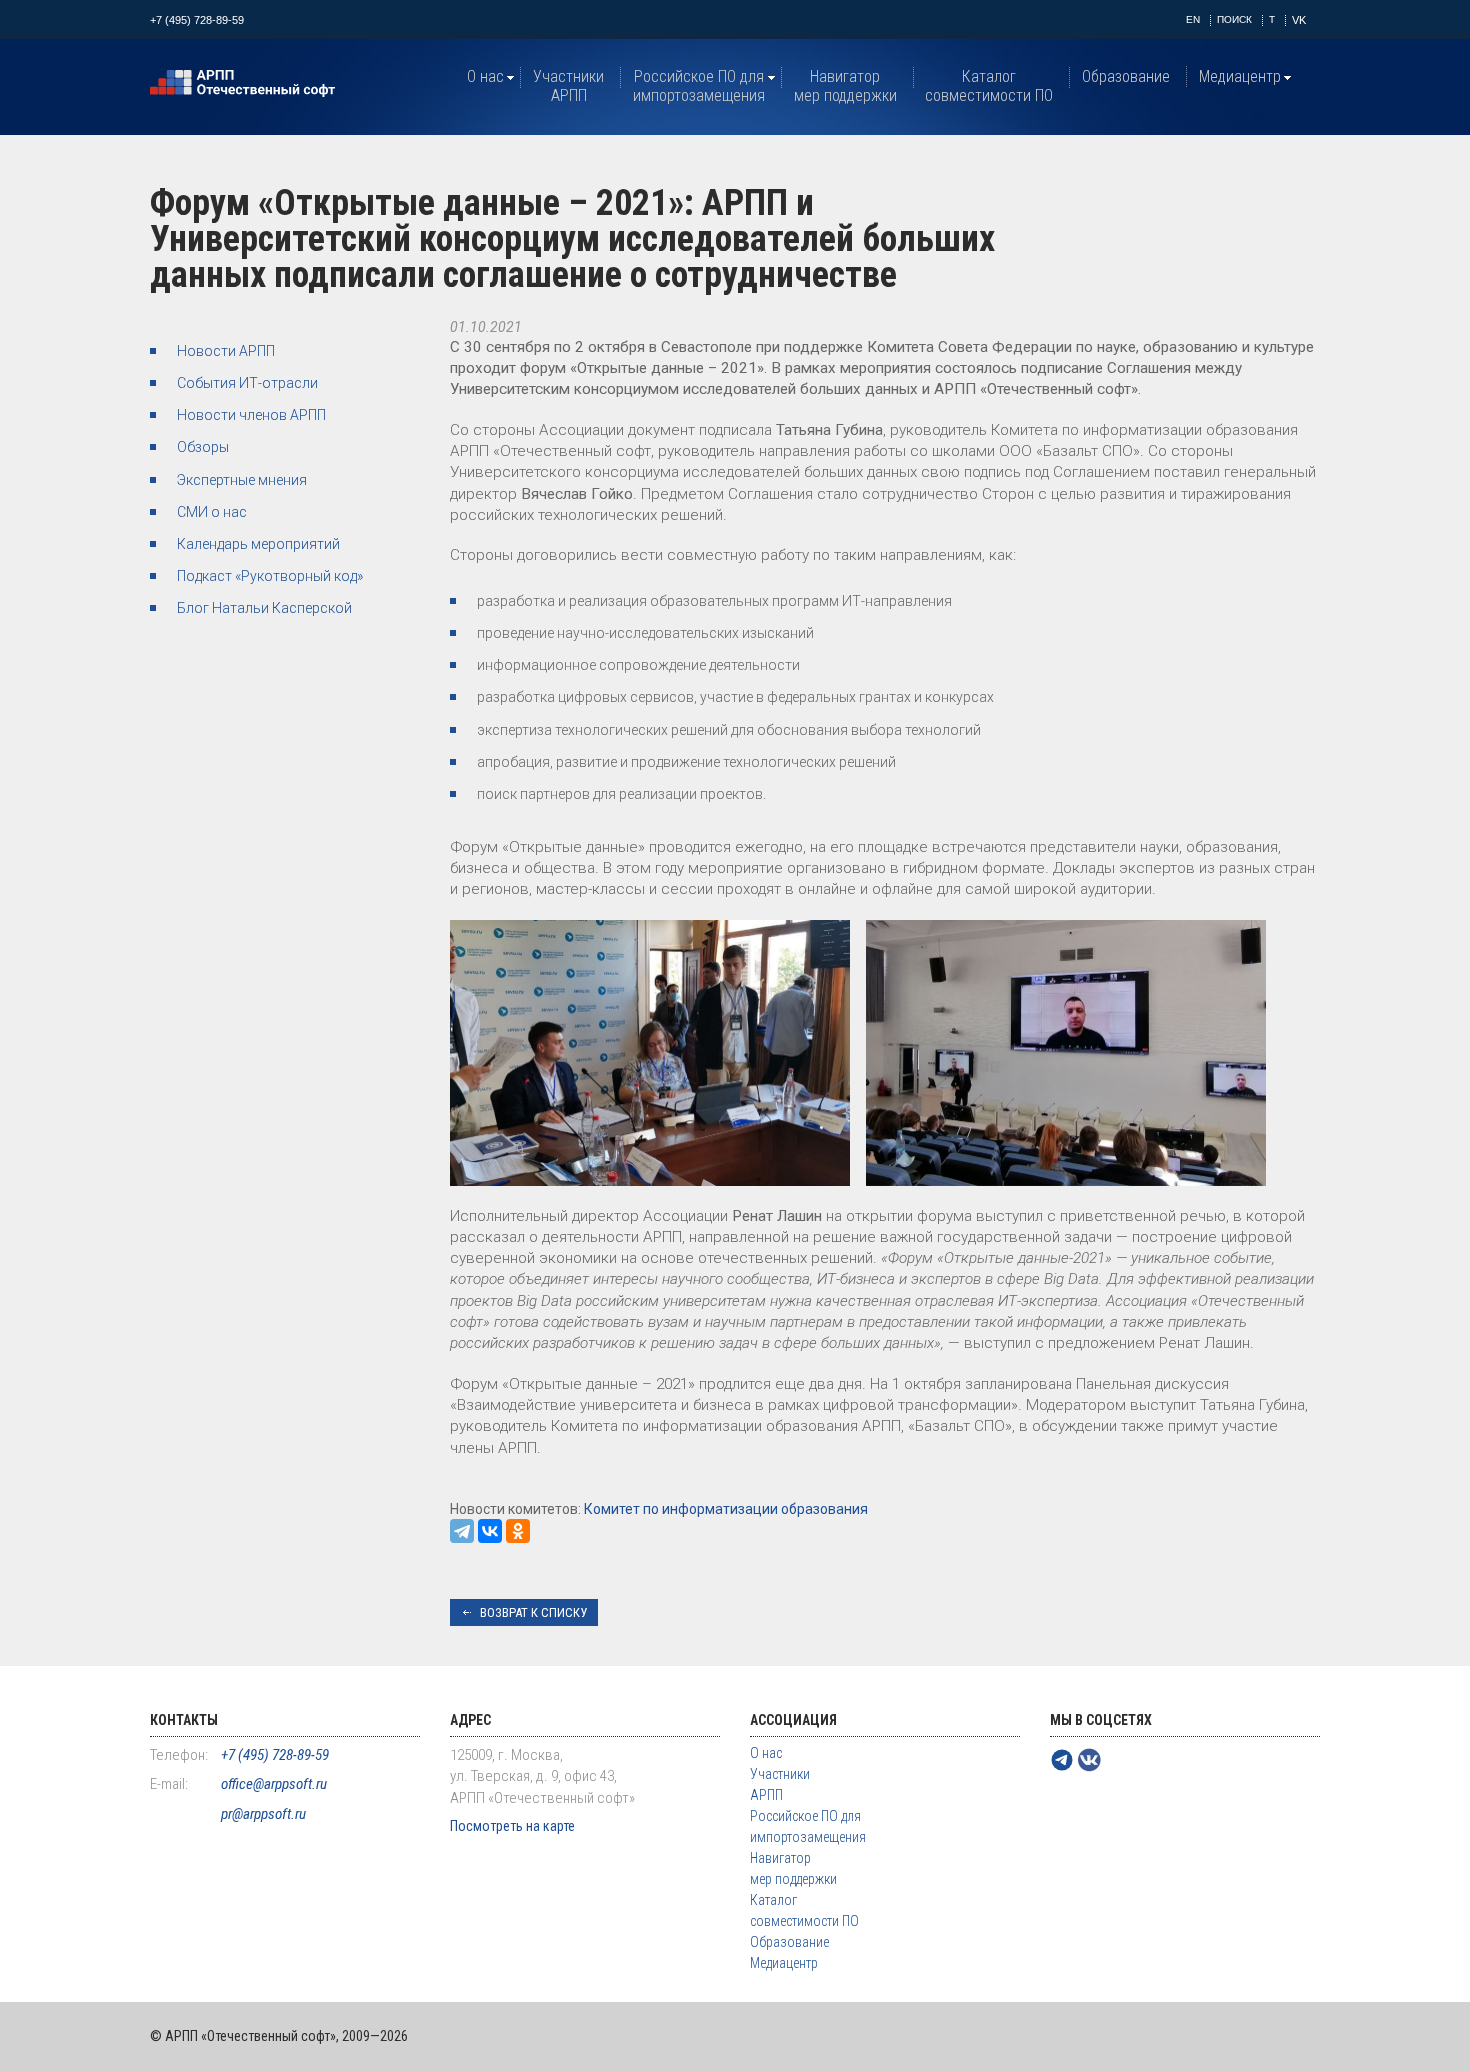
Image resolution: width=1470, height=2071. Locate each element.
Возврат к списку (533, 1612)
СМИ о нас (212, 512)
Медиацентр (1240, 76)
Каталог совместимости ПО (989, 86)
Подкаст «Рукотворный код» (270, 576)
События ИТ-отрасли (247, 383)
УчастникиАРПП (568, 86)
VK (1299, 20)
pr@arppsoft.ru (263, 1814)
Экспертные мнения (242, 480)
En (1193, 19)
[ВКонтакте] (490, 1531)
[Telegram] (462, 1531)
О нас (485, 76)
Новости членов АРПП (251, 415)
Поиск (1234, 19)
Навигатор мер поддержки (845, 86)
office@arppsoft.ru (274, 1784)
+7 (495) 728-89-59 (197, 20)
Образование (1126, 76)
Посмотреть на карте (512, 1826)
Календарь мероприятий (258, 544)
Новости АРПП (226, 351)
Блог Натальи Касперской (264, 608)
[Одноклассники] (518, 1531)
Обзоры (203, 447)
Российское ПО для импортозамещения (699, 86)
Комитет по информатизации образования (726, 1509)
